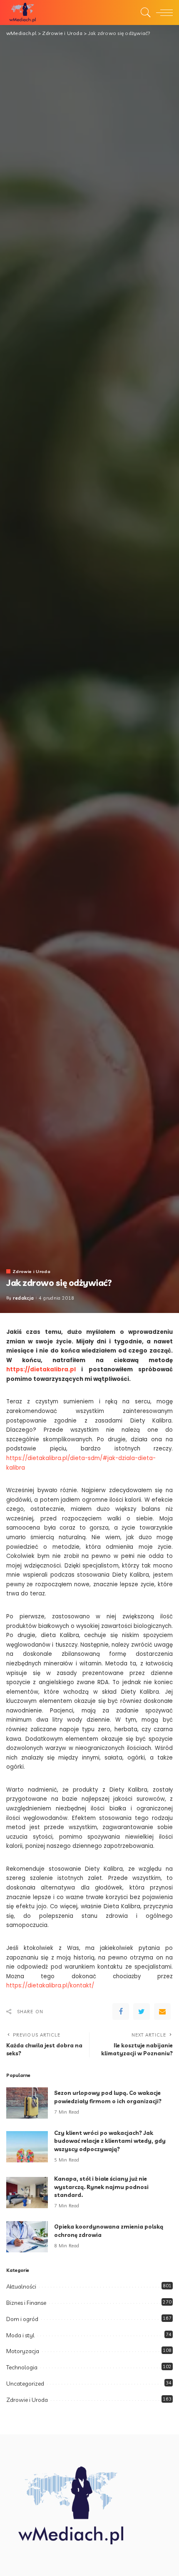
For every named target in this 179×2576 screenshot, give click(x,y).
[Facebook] (121, 2012)
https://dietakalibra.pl (41, 1369)
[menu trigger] (162, 12)
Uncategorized (25, 2384)
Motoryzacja (23, 2351)
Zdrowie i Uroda (31, 1271)
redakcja (24, 1298)
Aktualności (21, 2286)
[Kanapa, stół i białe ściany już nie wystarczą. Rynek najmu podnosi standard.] (27, 2193)
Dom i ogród (22, 2319)
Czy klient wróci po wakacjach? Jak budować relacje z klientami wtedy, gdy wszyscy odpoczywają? (110, 2141)
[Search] (144, 12)
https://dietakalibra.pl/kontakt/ (50, 1986)
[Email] (162, 2012)
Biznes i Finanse (26, 2303)
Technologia (22, 2367)
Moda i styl (20, 2335)
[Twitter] (142, 2012)
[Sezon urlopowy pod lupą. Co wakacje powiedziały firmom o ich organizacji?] (27, 2103)
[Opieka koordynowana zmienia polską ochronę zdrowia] (27, 2237)
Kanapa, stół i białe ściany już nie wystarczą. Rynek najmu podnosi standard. (101, 2187)
